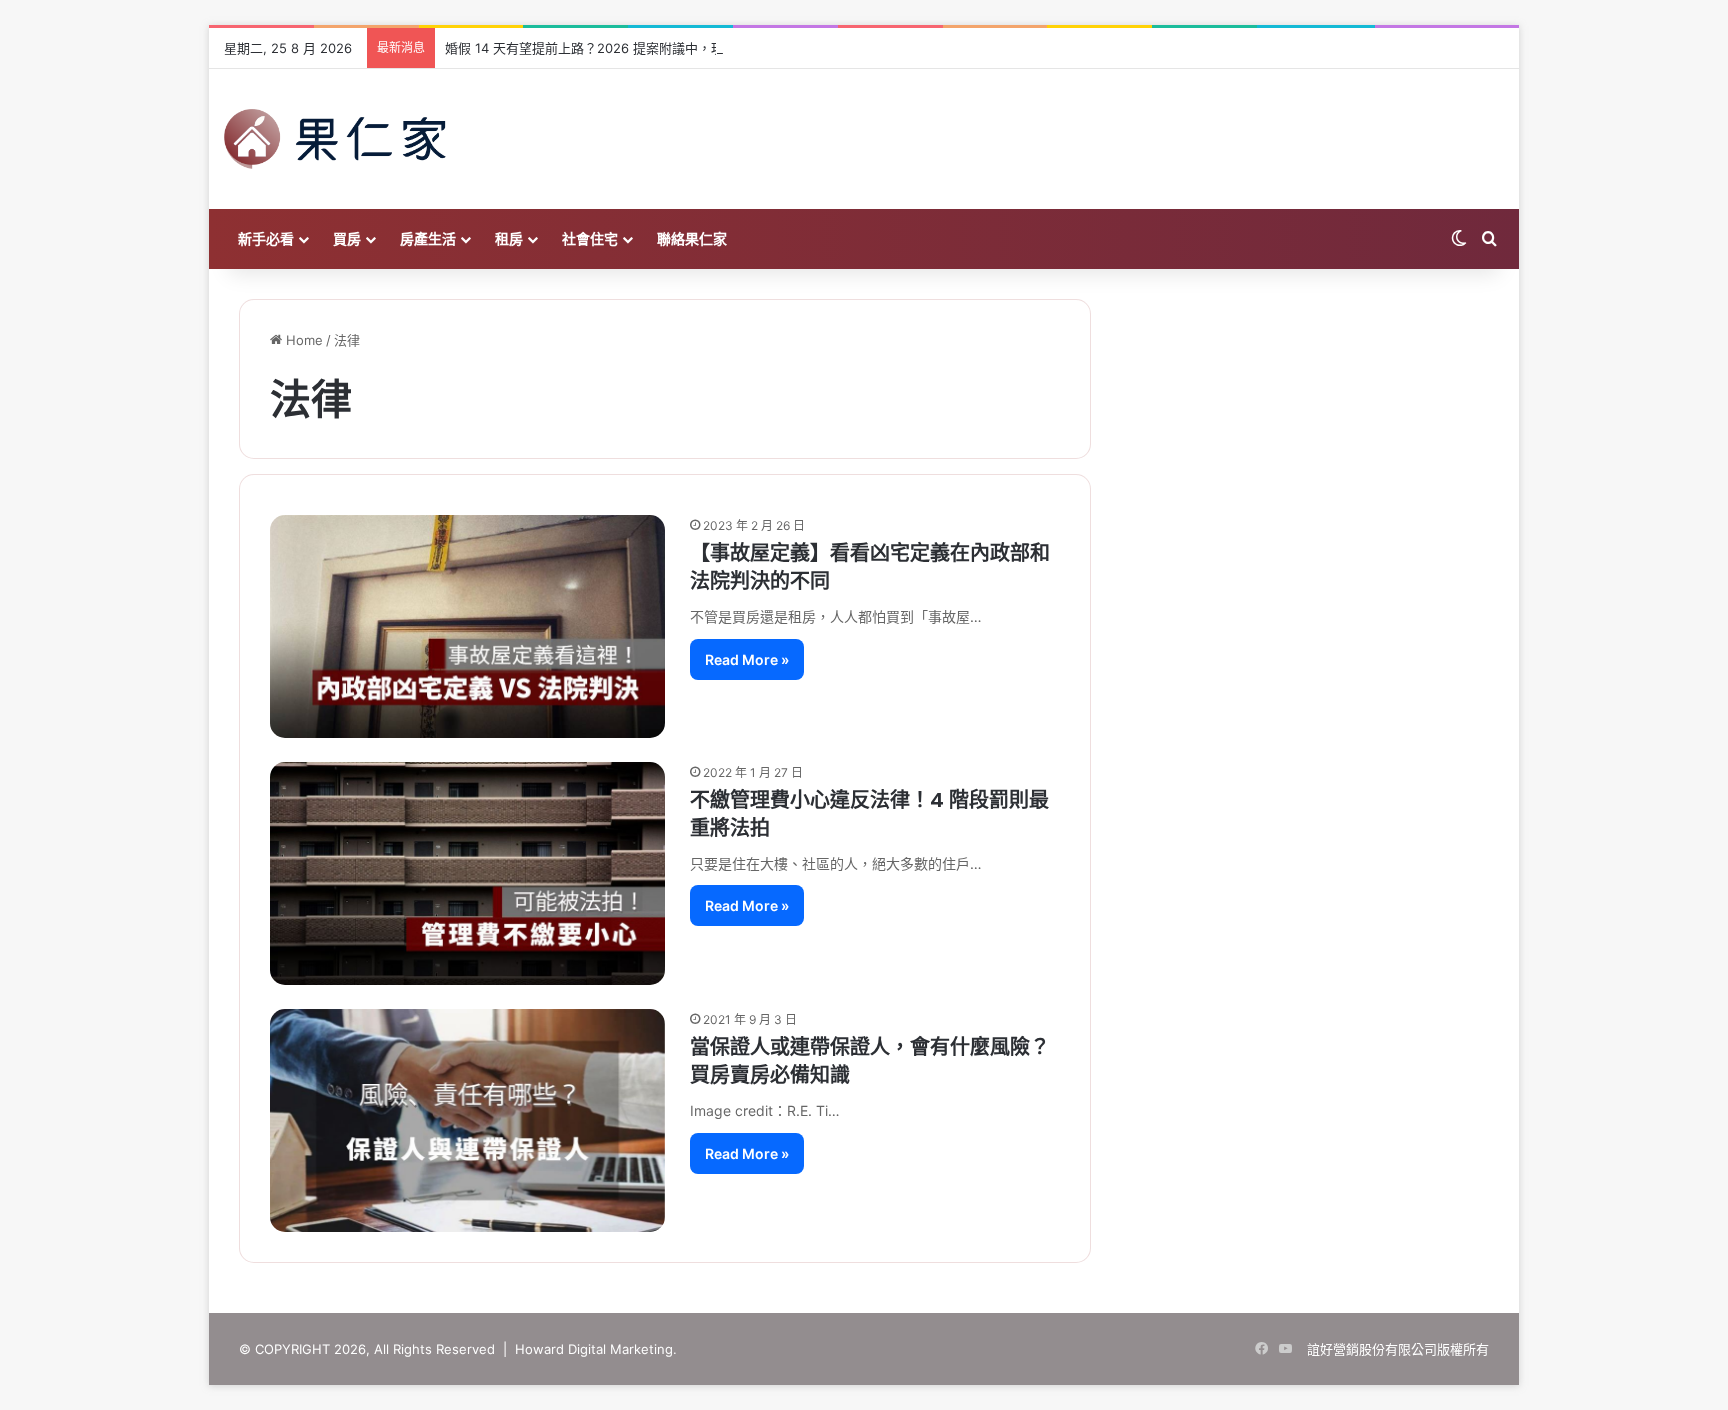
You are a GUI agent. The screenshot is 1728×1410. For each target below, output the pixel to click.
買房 (347, 238)
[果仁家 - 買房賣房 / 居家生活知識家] (335, 139)
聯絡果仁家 (692, 238)
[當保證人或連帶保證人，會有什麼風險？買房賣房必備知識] (467, 1120)
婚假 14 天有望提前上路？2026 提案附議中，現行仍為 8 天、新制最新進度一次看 (683, 48)
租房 (509, 238)
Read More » (747, 659)
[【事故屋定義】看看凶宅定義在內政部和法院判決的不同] (467, 626)
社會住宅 (590, 238)
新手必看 (266, 238)
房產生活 (428, 238)
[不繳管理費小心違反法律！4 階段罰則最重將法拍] (467, 873)
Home (302, 340)
